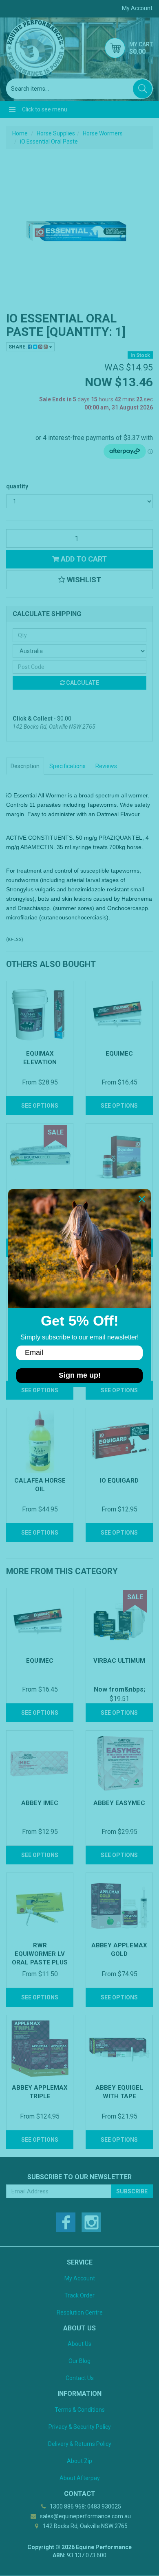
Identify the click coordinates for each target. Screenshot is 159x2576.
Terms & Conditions (80, 2410)
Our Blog (79, 2361)
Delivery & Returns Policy (80, 2444)
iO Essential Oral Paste (49, 142)
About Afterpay (80, 2478)
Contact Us (80, 2378)
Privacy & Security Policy (80, 2427)
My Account (80, 2278)
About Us (79, 2344)
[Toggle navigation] (12, 109)
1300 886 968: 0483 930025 (85, 2506)
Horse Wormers (103, 133)
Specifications (67, 766)
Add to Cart (83, 559)
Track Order (79, 2295)
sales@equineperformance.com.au (85, 2516)
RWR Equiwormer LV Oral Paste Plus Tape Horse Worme (40, 1962)
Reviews (106, 766)
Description (25, 766)
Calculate (82, 683)
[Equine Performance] (35, 48)
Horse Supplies (56, 133)
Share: (18, 347)
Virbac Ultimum (119, 1661)
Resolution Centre (80, 2313)
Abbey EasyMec (119, 1803)
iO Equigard (119, 1481)
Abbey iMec (40, 1803)
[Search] (142, 89)
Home (20, 133)
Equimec (119, 1054)
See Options (40, 1106)
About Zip (79, 2461)
